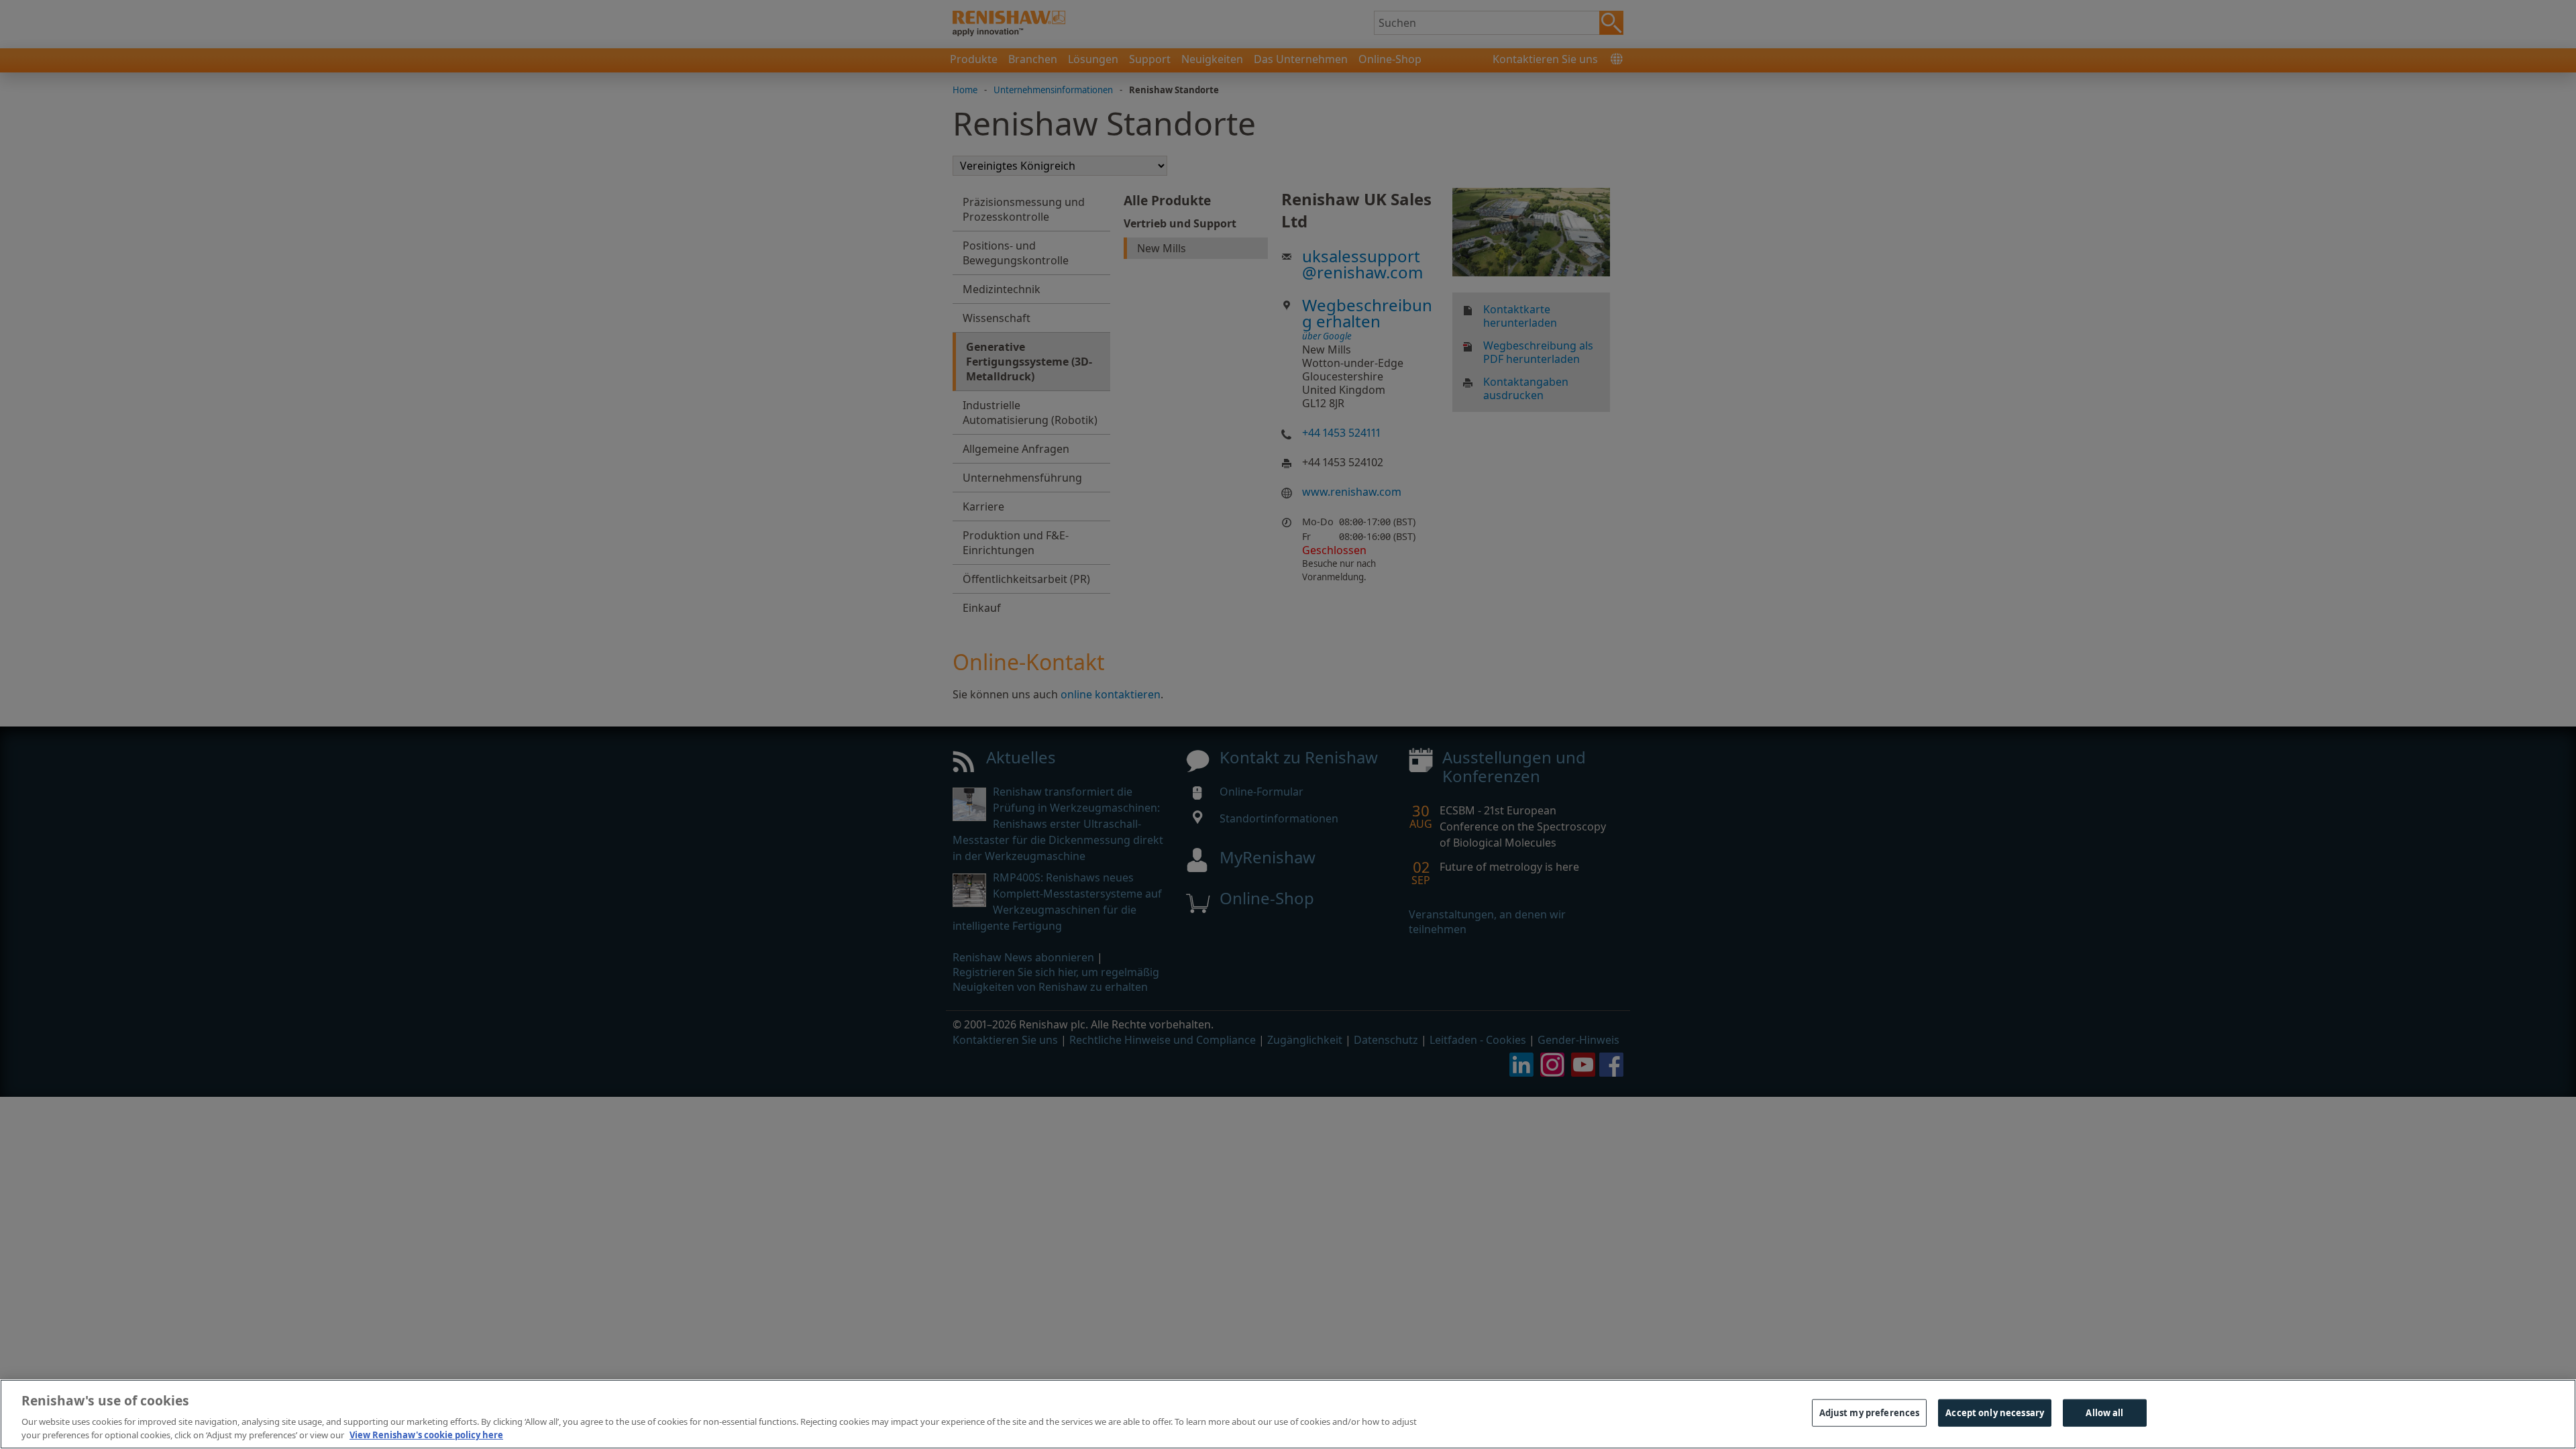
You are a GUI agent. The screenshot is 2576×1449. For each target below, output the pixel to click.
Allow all (2104, 1413)
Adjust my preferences (1870, 1413)
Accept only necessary (1995, 1413)
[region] (1288, 1414)
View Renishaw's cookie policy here (426, 1435)
